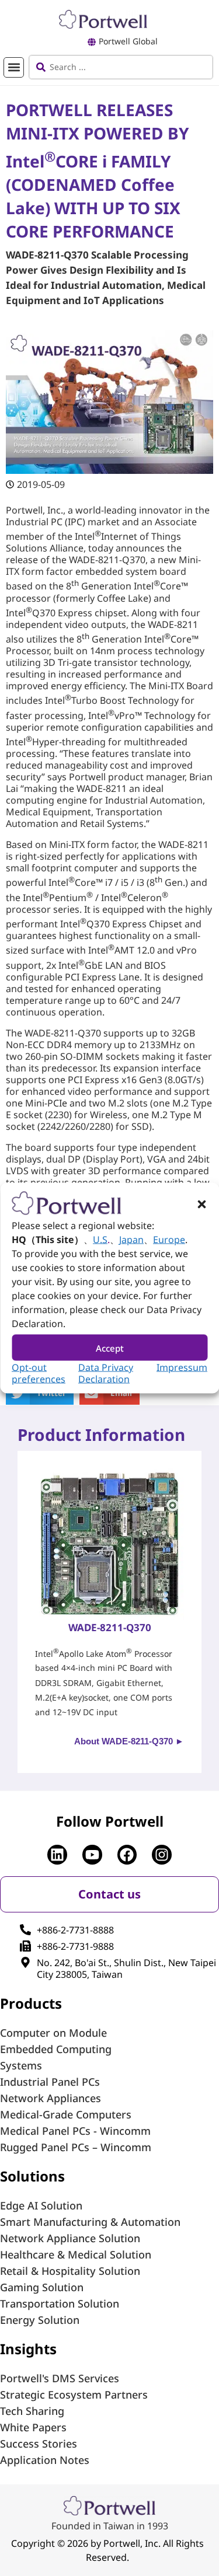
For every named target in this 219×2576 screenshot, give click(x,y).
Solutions (32, 2176)
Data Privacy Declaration (106, 1373)
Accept (110, 1348)
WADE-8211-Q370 (110, 1627)
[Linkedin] (57, 1855)
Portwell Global (128, 41)
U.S (100, 1240)
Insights (28, 2349)
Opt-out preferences (39, 1373)
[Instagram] (162, 1855)
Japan (131, 1240)
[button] (201, 1205)
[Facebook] (127, 1855)
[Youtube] (92, 1855)
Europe (169, 1240)
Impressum (182, 1367)
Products (31, 2003)
